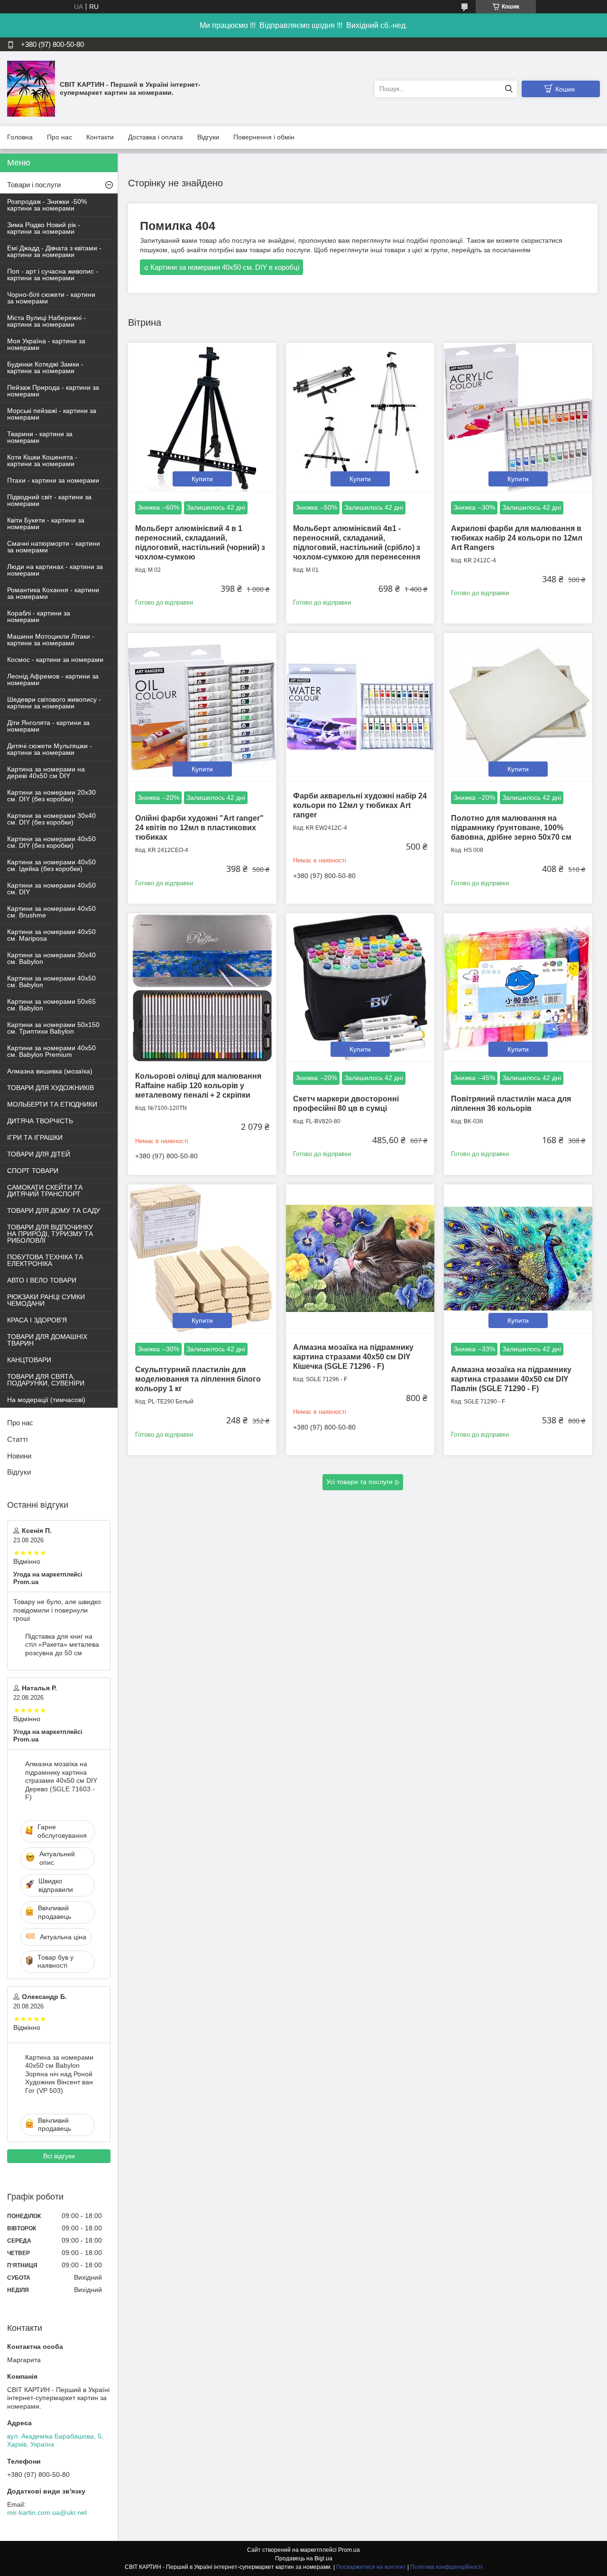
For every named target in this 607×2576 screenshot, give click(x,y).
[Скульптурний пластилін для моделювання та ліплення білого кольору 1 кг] (202, 1259)
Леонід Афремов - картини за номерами (53, 679)
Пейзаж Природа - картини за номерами (53, 391)
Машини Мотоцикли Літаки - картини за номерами (51, 640)
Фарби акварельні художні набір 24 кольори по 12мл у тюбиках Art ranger (360, 805)
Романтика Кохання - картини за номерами (53, 593)
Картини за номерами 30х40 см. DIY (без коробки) (51, 819)
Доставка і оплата (156, 137)
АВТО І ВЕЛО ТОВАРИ (42, 1280)
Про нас (60, 137)
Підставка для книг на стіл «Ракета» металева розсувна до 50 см (62, 1645)
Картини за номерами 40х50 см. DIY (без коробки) (51, 842)
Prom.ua (349, 2550)
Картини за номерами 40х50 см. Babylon (51, 981)
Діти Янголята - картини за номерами (48, 726)
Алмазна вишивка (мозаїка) (50, 1071)
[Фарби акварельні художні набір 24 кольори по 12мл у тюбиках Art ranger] (360, 707)
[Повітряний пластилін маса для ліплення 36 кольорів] (518, 987)
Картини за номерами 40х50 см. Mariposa (51, 935)
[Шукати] (509, 89)
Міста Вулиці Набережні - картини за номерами (46, 321)
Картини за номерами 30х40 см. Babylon (51, 958)
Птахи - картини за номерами (53, 480)
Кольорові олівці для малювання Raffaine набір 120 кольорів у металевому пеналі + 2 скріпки (198, 1086)
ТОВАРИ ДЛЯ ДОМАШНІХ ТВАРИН (47, 1340)
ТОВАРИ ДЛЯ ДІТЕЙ (39, 1154)
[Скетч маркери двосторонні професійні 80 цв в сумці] (360, 987)
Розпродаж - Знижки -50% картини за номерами (47, 205)
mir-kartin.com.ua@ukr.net (47, 2512)
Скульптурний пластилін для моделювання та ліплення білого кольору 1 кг (198, 1379)
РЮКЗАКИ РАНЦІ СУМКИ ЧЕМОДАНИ (46, 1300)
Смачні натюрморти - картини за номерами (54, 547)
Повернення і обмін (264, 137)
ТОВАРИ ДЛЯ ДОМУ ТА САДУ (54, 1210)
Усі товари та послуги (359, 1482)
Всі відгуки (59, 2156)
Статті (17, 1439)
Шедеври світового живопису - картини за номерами (54, 703)
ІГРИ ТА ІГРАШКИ (35, 1137)
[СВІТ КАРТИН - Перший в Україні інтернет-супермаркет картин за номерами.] (31, 88)
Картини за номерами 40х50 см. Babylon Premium (51, 1051)
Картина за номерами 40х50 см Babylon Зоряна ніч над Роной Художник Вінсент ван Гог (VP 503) (59, 2074)
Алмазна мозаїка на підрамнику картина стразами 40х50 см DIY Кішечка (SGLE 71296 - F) (353, 1357)
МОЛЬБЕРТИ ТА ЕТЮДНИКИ (52, 1104)
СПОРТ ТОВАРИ (33, 1171)
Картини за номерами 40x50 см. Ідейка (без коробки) (51, 865)
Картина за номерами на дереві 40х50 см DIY (46, 772)
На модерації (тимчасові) (46, 1400)
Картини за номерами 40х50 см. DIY (51, 889)
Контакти (100, 137)
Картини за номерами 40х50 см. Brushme (51, 912)
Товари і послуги (34, 185)
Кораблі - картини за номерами (39, 616)
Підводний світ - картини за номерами (49, 500)
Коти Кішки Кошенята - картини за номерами (42, 460)
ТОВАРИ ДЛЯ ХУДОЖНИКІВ (51, 1088)
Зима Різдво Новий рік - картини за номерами (44, 228)
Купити (202, 479)
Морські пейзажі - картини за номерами (52, 414)
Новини (19, 1456)
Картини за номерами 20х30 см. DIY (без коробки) (51, 796)
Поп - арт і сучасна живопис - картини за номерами (53, 275)
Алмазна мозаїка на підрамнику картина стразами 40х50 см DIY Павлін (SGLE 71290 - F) (511, 1379)
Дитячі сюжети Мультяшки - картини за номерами (50, 749)
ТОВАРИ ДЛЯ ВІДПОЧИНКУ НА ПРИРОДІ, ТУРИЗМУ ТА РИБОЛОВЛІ (50, 1234)
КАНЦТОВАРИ (29, 1360)
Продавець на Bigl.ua (304, 2558)
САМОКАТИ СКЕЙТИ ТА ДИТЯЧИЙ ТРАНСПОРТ (45, 1191)
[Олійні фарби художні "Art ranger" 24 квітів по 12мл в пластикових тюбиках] (202, 707)
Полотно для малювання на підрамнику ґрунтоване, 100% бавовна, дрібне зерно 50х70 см (511, 828)
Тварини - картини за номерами (40, 437)
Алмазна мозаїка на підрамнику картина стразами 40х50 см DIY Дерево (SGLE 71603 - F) (61, 1780)
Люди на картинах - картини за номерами (55, 570)
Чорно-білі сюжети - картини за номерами (51, 298)
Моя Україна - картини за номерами (46, 344)
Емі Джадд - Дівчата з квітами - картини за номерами (54, 251)
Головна (20, 137)
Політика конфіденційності (446, 2567)
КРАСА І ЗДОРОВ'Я (37, 1320)
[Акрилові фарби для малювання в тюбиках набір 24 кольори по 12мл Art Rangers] (518, 417)
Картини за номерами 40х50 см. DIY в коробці (225, 267)
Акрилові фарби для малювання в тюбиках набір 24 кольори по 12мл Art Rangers (517, 538)
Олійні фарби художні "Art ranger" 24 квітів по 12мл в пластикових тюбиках (199, 828)
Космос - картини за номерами (55, 660)
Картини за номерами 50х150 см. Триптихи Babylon (53, 1028)
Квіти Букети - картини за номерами (46, 523)
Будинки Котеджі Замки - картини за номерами (45, 367)
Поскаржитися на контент (371, 2567)
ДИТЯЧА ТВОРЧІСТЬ (40, 1121)
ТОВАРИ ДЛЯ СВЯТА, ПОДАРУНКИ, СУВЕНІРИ (46, 1380)
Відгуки (208, 137)
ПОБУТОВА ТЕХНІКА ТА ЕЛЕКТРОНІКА (45, 1260)
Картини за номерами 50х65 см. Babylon (51, 1005)
